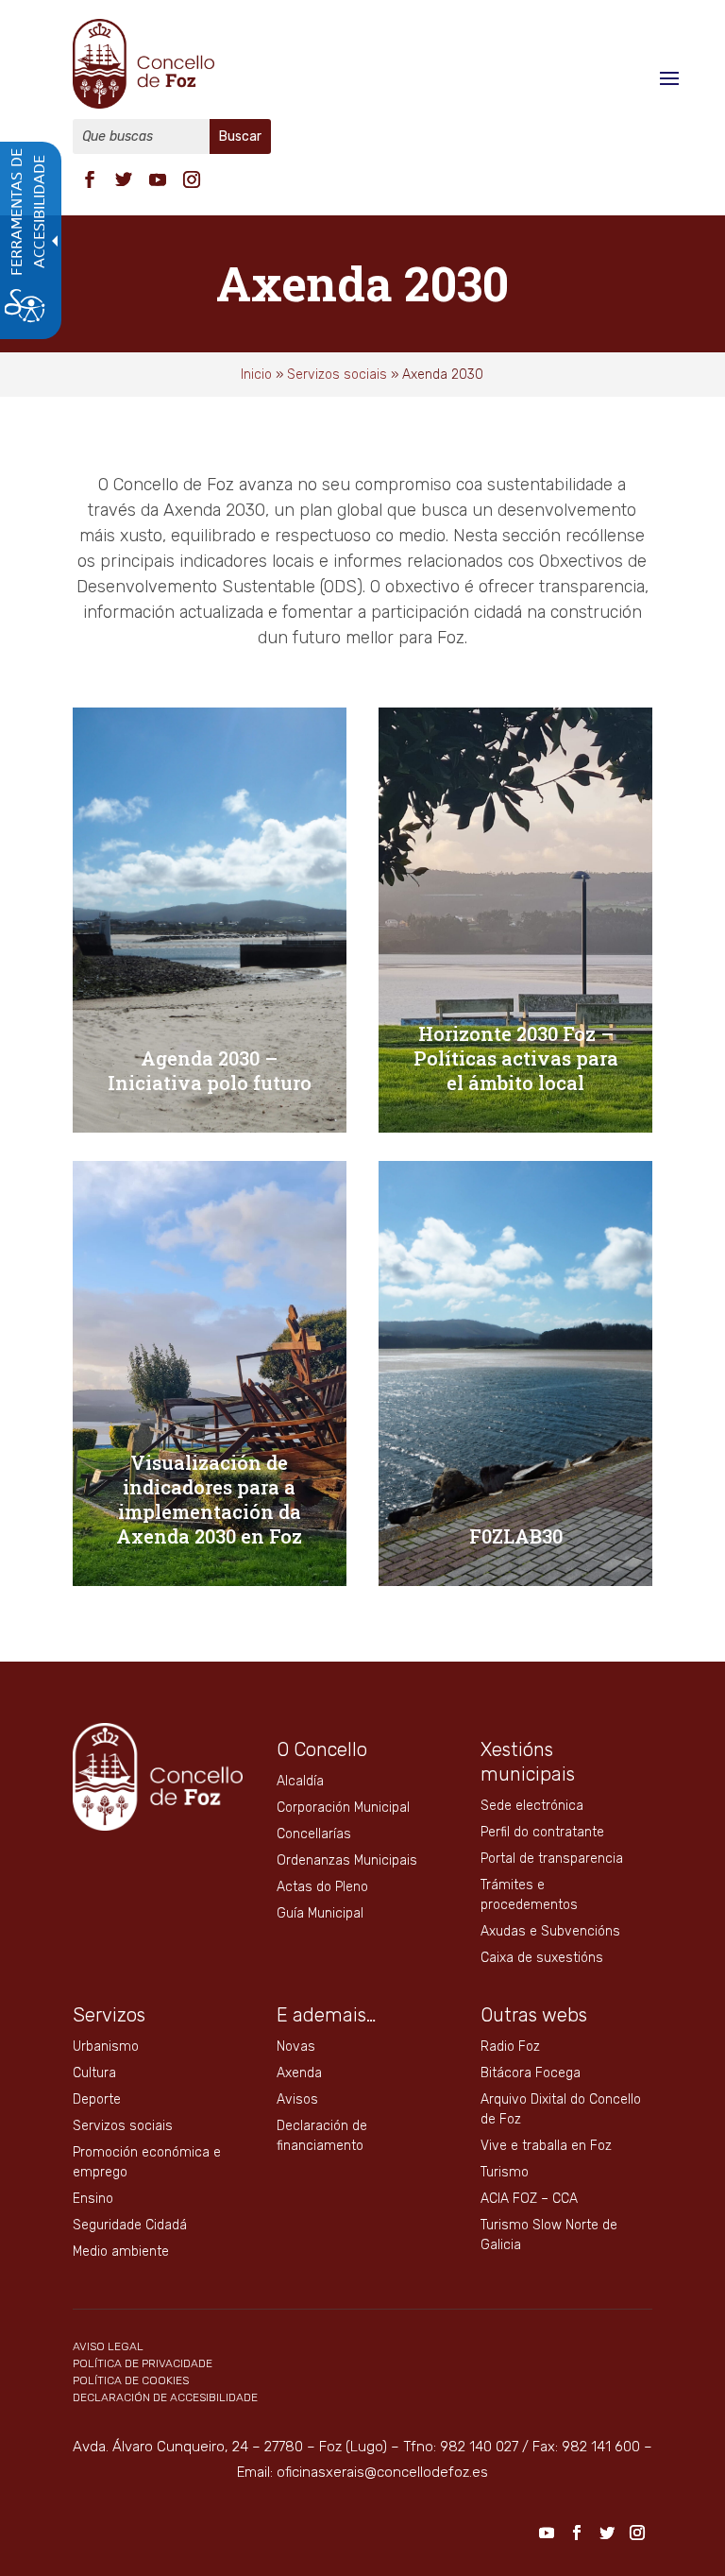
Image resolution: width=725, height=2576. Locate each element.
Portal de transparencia (552, 1859)
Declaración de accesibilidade (165, 2397)
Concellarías (314, 1834)
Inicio (256, 375)
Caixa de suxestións (542, 1958)
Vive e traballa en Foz (546, 2146)
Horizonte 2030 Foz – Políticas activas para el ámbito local (516, 1058)
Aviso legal (108, 2346)
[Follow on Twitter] (124, 179)
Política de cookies (131, 2380)
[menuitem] (90, 178)
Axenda (299, 2073)
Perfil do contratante (542, 1832)
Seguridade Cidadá (130, 2225)
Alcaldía (300, 1781)
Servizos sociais (337, 375)
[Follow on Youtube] (158, 179)
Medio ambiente (121, 2252)
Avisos (297, 2099)
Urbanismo (106, 2047)
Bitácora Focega (531, 2073)
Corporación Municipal (343, 1808)
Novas (296, 2047)
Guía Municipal (320, 1913)
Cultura (94, 2073)
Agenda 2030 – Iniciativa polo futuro (210, 1070)
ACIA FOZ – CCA (529, 2199)
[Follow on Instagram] (192, 179)
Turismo (505, 2172)
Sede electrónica (532, 1806)
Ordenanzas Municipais (347, 1860)
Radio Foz (510, 2047)
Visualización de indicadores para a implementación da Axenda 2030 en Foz (209, 1499)
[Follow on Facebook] (90, 179)
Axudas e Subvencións (550, 1931)
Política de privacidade (143, 2363)
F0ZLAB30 (516, 1536)
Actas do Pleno (322, 1887)
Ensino (93, 2199)
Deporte (97, 2099)
